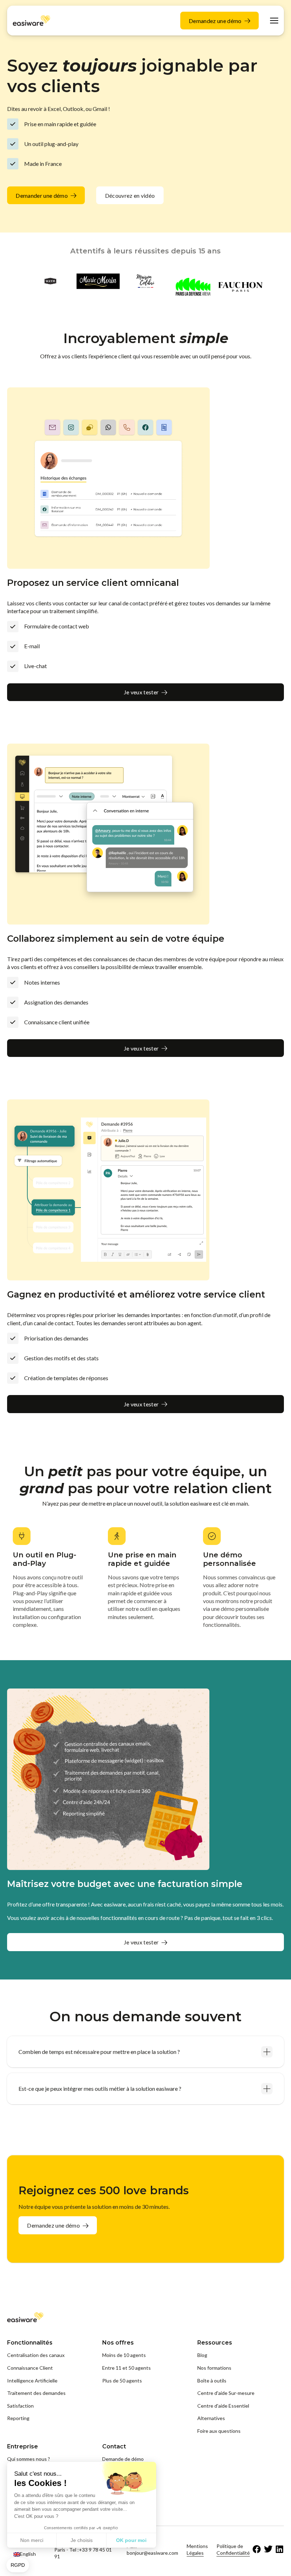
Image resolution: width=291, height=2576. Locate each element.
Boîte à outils (212, 2381)
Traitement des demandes (36, 2393)
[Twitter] (268, 2549)
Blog (202, 2355)
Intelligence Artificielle (32, 2381)
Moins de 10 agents (124, 2355)
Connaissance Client (30, 2368)
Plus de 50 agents (122, 2381)
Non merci (32, 2540)
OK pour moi (131, 2540)
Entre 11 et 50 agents (127, 2368)
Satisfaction (20, 2406)
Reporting (18, 2418)
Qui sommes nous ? (29, 2459)
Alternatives (211, 2418)
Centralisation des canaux (36, 2355)
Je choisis (82, 2540)
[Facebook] (257, 2549)
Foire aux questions (219, 2431)
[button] (18, 2565)
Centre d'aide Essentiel (223, 2406)
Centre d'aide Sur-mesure (226, 2393)
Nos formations (214, 2368)
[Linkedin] (280, 2549)
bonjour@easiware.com (152, 2553)
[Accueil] (32, 20)
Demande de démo (123, 2459)
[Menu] (274, 21)
